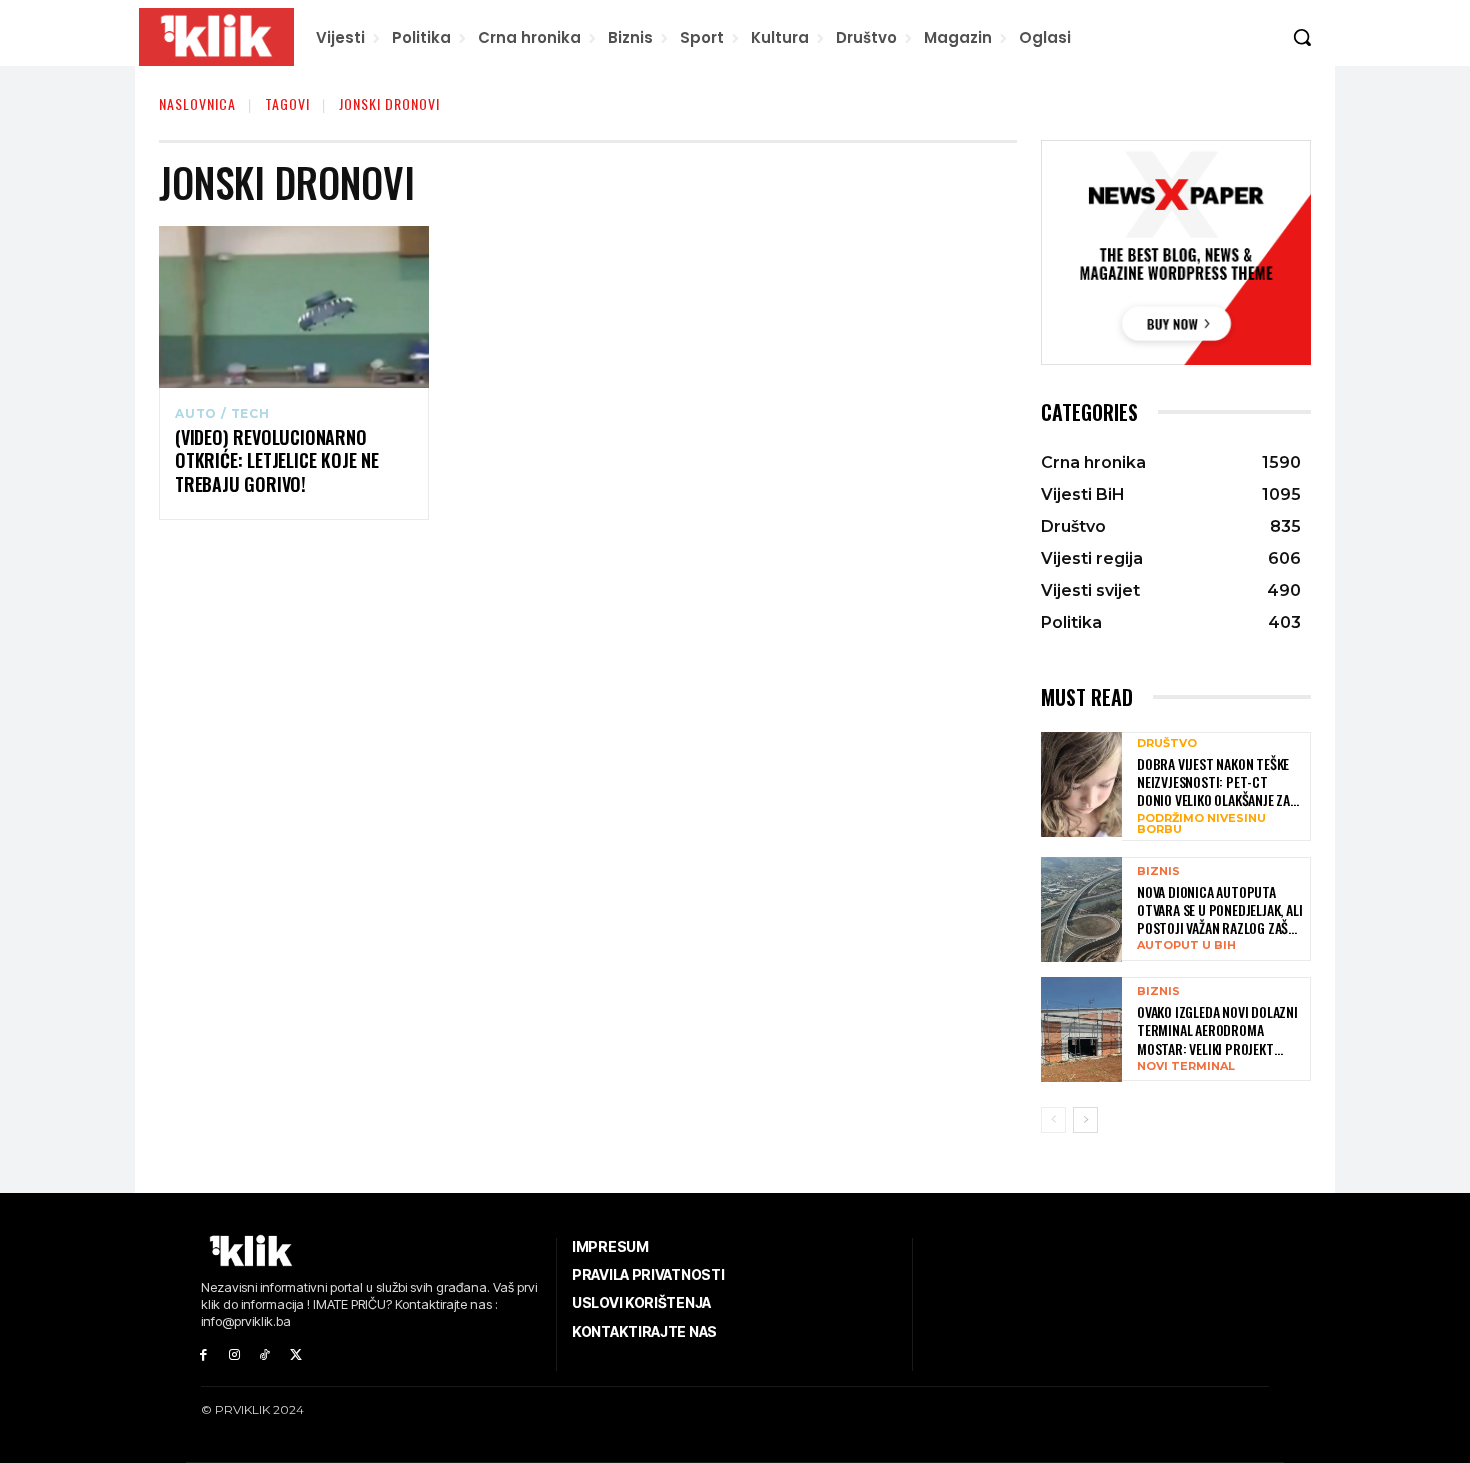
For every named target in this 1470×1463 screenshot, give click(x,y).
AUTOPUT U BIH (1186, 945)
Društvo (1167, 743)
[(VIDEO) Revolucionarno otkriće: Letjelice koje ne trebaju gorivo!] (294, 307)
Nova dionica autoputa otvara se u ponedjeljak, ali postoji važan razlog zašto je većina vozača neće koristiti (1220, 910)
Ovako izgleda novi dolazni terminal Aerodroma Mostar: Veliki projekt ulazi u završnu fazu (1217, 1030)
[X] (295, 1355)
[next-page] (1085, 1120)
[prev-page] (1053, 1120)
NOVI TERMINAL (1186, 1066)
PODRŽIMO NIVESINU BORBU (1201, 824)
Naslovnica (197, 103)
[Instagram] (234, 1355)
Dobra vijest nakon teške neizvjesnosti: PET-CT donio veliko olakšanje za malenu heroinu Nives (1213, 782)
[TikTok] (265, 1355)
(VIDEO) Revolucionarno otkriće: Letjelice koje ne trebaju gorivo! (277, 461)
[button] (1302, 37)
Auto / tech (222, 414)
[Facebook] (203, 1355)
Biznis (1158, 871)
